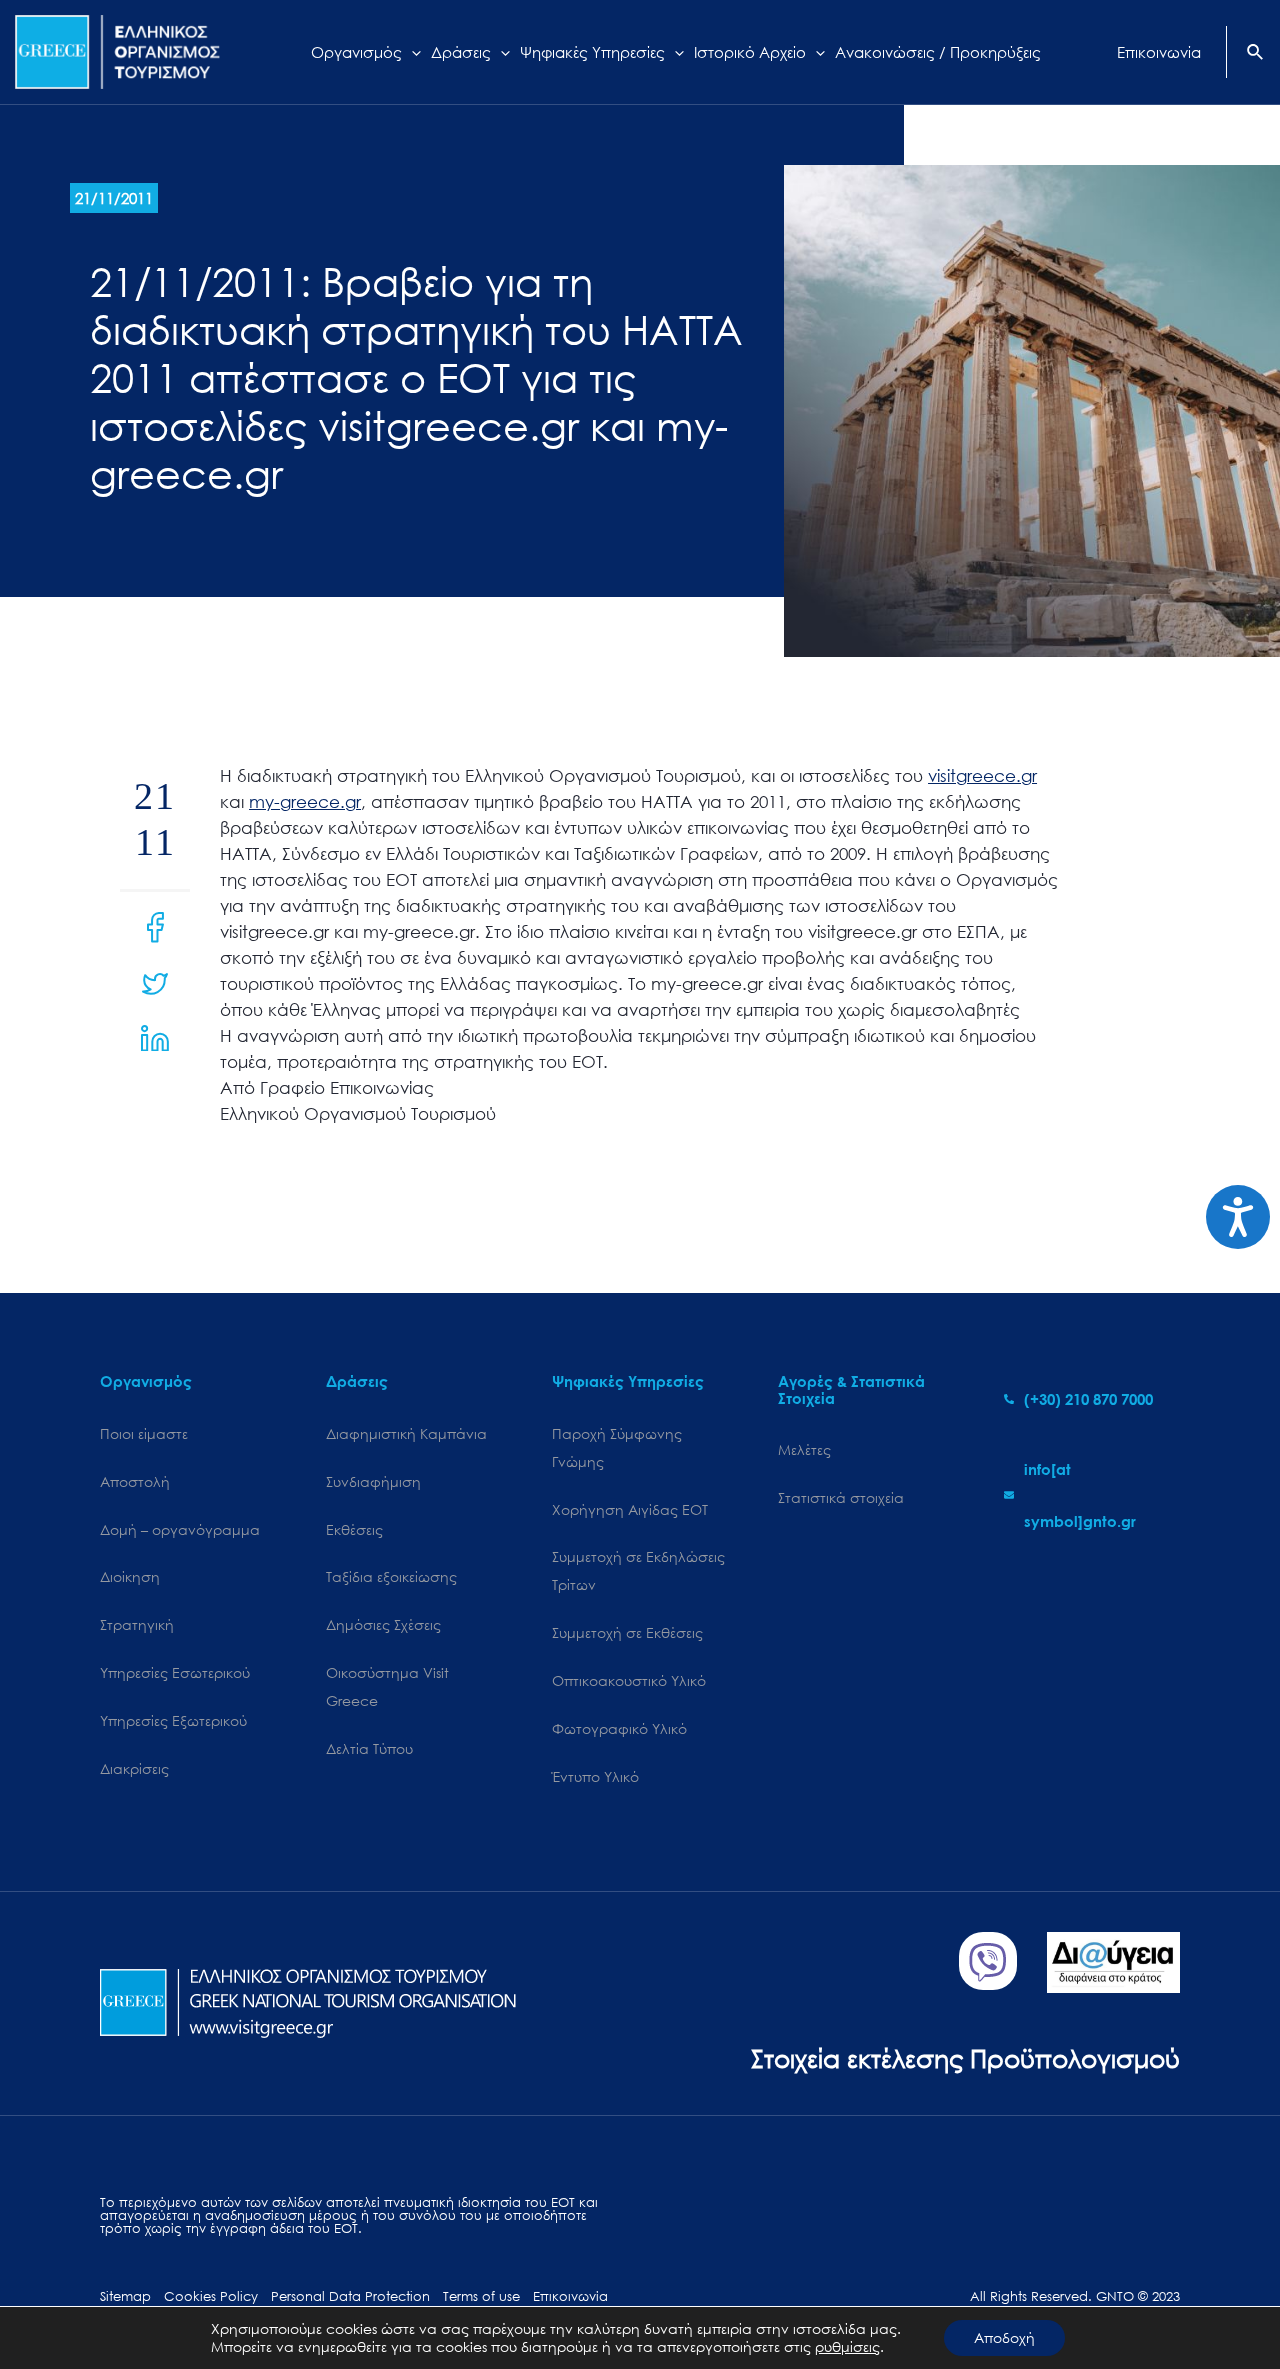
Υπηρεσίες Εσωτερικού (175, 1672)
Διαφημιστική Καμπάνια (406, 1433)
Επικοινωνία (570, 2296)
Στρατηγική (137, 1624)
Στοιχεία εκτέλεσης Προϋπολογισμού (965, 2057)
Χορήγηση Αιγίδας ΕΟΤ (630, 1509)
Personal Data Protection (350, 2296)
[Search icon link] (1256, 54)
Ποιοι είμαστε (144, 1433)
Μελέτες (804, 1449)
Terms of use (481, 2296)
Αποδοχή (1004, 2337)
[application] (411, 52)
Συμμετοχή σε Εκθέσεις (627, 1632)
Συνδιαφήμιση (373, 1481)
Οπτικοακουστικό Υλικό (629, 1680)
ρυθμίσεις (847, 2347)
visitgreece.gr (982, 775)
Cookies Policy (211, 2296)
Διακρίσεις (134, 1768)
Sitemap (125, 2296)
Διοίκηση (130, 1576)
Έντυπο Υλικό (595, 1776)
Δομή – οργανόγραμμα (180, 1529)
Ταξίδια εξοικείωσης (391, 1576)
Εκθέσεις (354, 1529)
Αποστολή (135, 1481)
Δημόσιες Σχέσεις (383, 1624)
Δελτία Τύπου (369, 1748)
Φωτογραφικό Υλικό (619, 1728)
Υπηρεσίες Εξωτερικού (173, 1720)
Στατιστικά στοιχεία (841, 1497)
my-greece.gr (305, 801)
